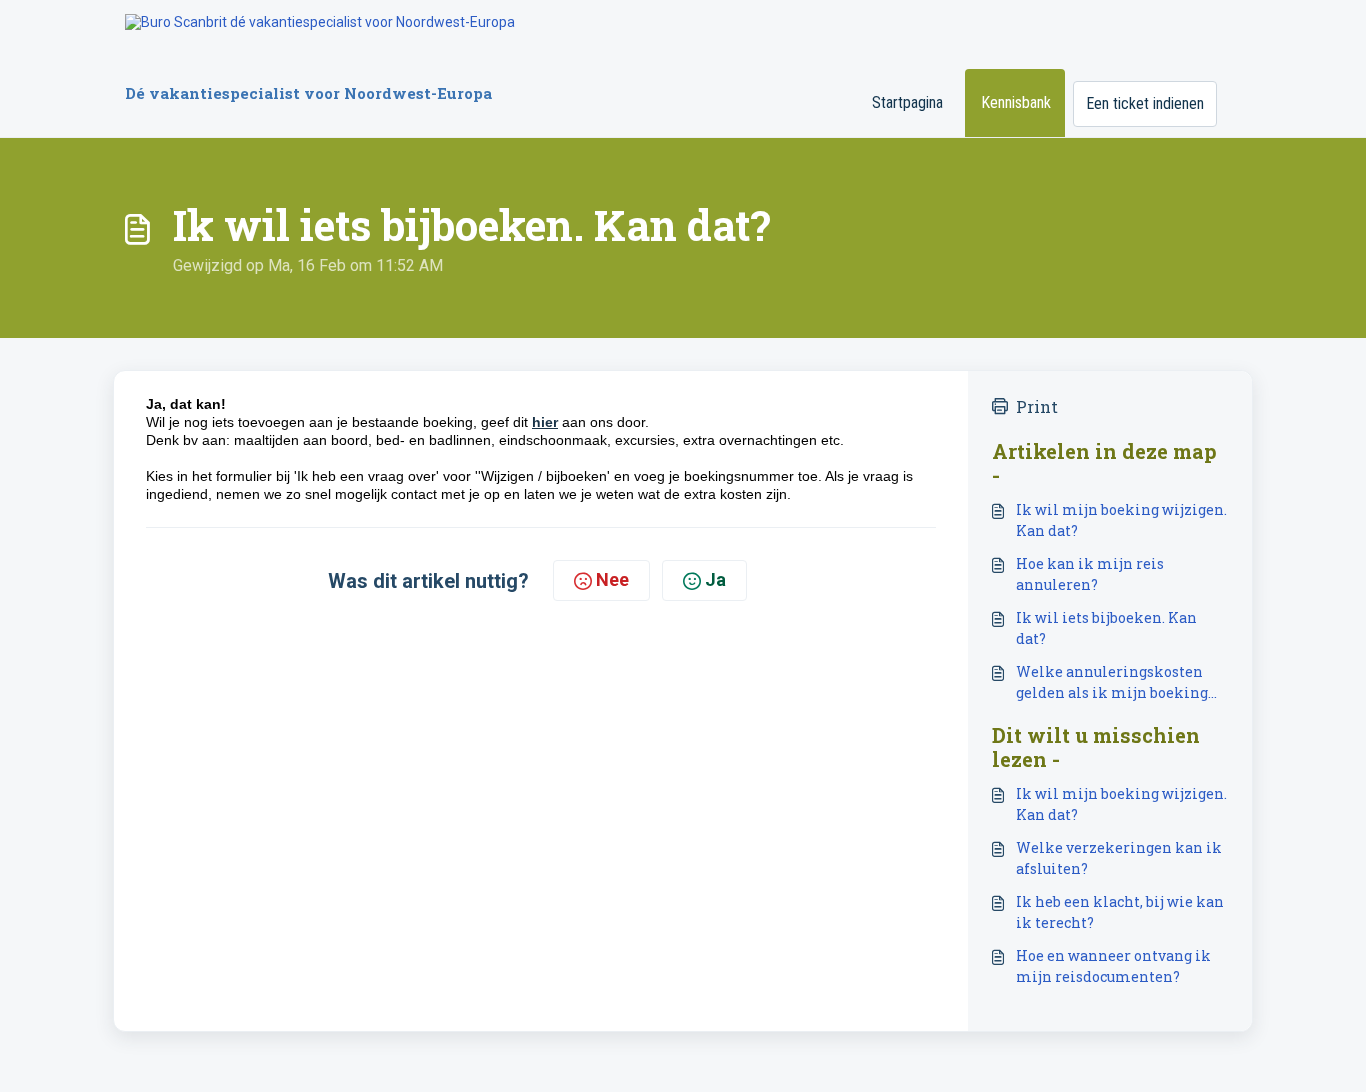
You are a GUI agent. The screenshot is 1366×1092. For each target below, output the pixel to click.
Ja (715, 579)
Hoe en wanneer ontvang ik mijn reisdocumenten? (1113, 966)
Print (1037, 406)
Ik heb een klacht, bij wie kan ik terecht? (1120, 912)
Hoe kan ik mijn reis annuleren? (1090, 574)
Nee (612, 579)
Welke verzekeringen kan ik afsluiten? (1119, 858)
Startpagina (907, 102)
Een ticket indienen (1145, 103)
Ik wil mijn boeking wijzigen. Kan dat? (1121, 520)
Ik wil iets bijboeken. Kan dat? (1106, 628)
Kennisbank (1016, 102)
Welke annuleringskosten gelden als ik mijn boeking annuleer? (1112, 682)
